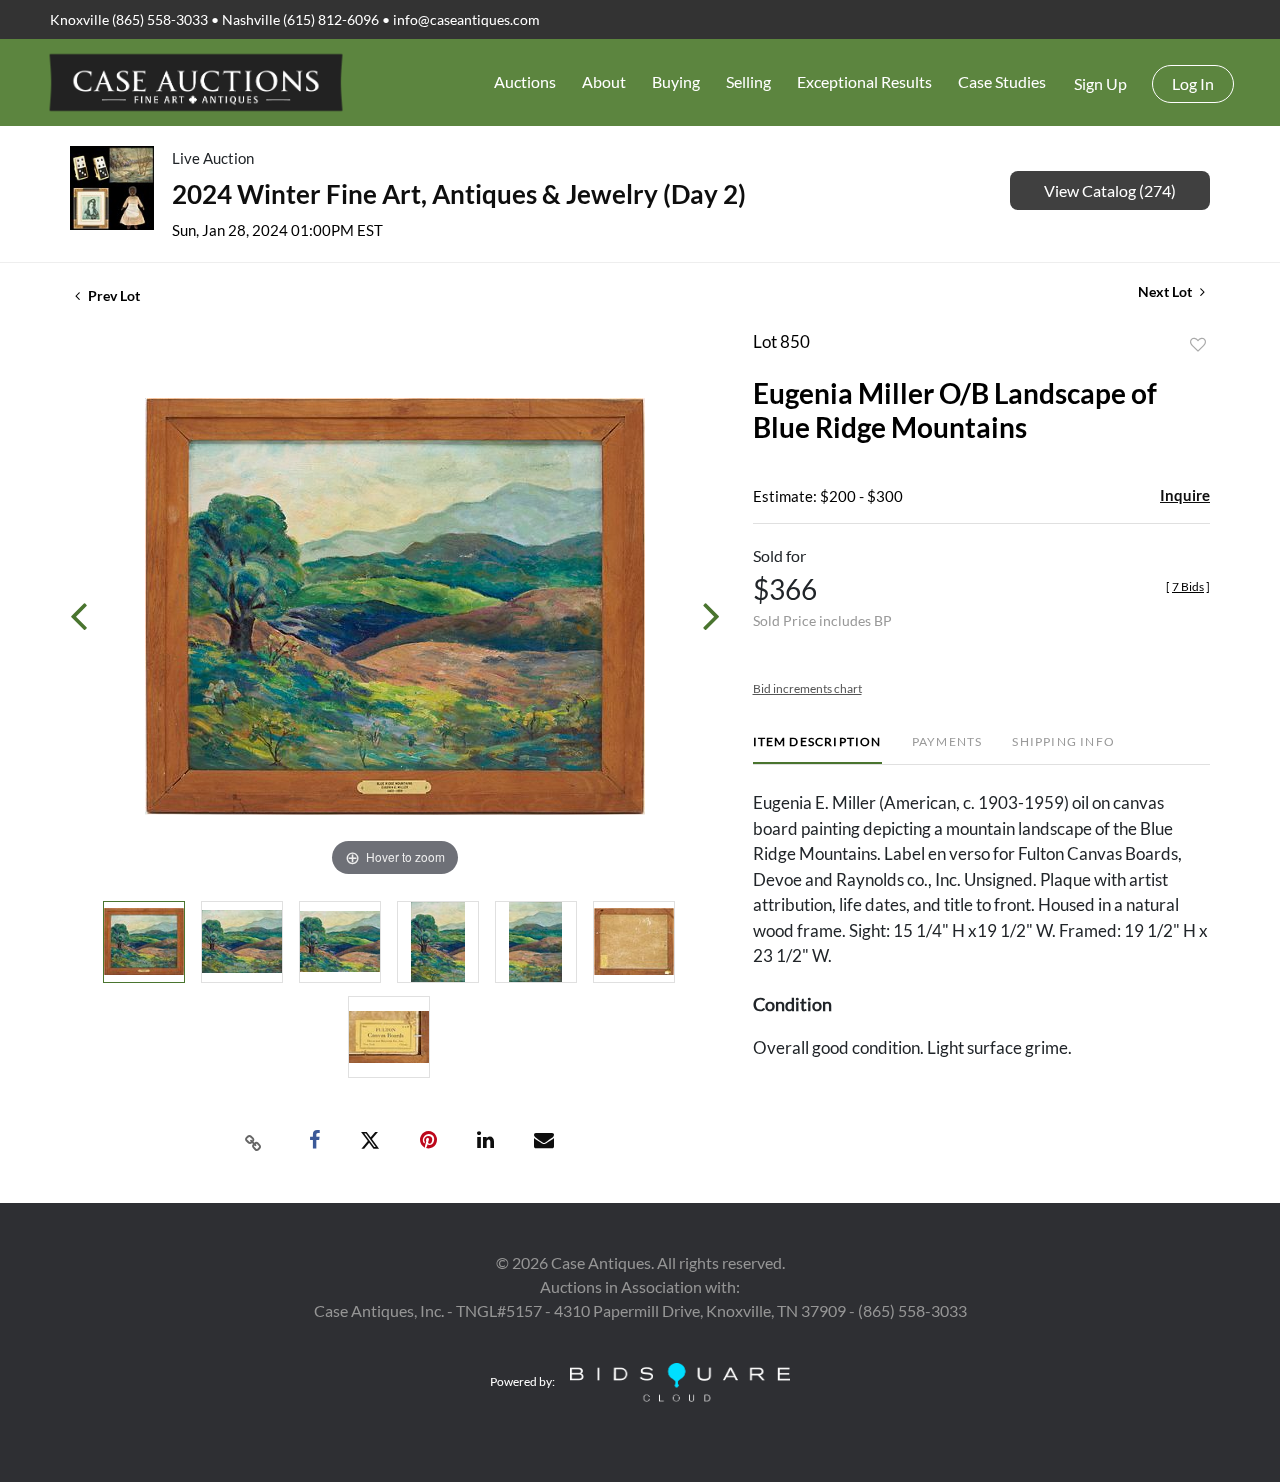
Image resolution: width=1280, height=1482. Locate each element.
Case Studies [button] (1002, 81)
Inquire (1185, 495)
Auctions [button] (525, 81)
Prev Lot (112, 295)
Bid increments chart (807, 688)
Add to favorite (1198, 345)
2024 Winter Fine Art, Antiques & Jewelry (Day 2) (459, 194)
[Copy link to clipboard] (254, 1141)
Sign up (1100, 83)
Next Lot (1166, 291)
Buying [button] (676, 81)
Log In (1193, 83)
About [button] (604, 81)
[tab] (817, 749)
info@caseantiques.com (466, 19)
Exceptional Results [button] (864, 81)
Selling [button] (748, 81)
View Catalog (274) (1110, 190)
